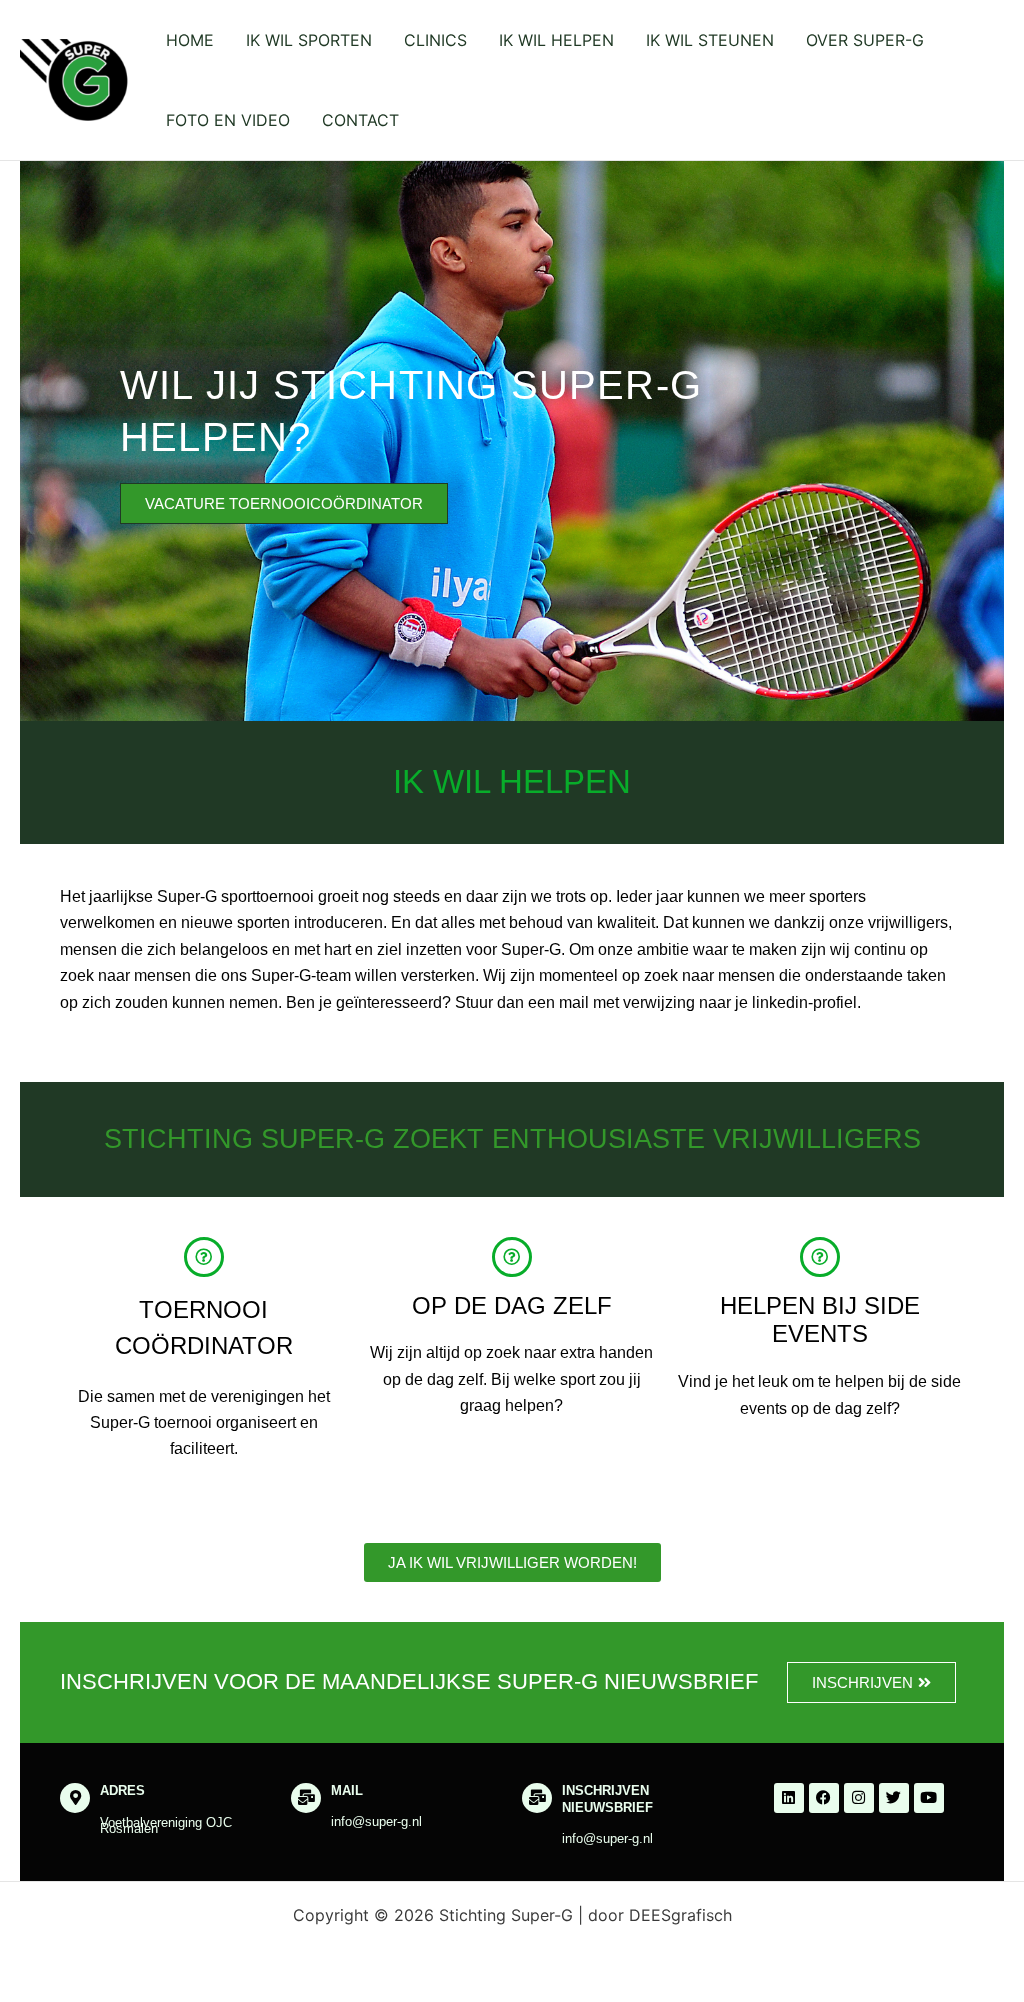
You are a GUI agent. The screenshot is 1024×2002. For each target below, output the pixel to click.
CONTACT (360, 120)
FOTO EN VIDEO (228, 120)
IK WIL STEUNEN (710, 40)
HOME (190, 40)
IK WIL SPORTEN (309, 40)
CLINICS (435, 40)
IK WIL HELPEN (556, 40)
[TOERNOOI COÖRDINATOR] (204, 1257)
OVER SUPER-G (865, 40)
